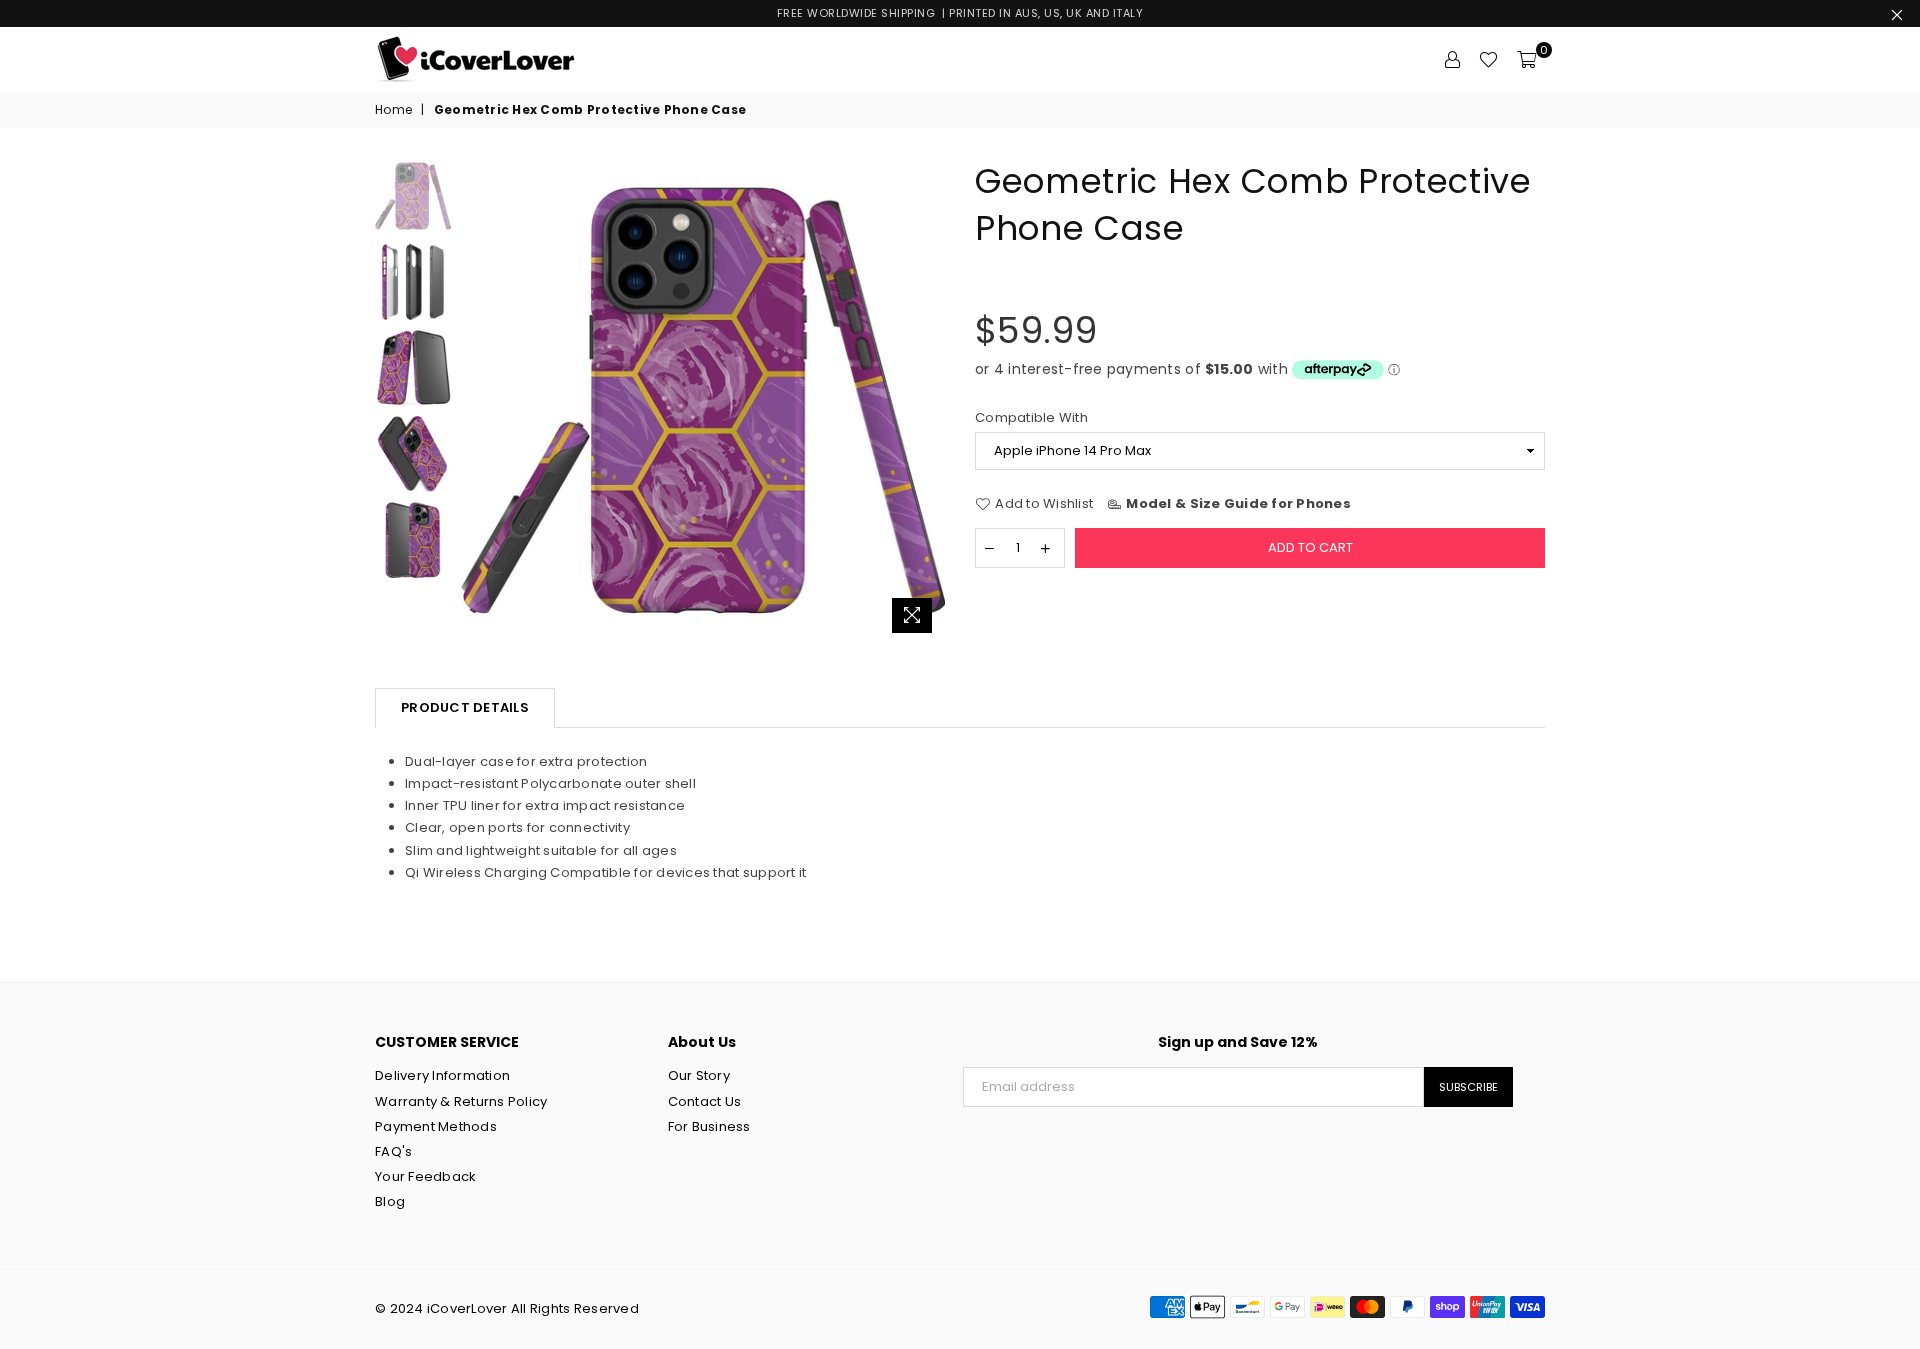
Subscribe (1468, 1087)
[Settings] (1452, 60)
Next (927, 400)
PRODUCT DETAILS (465, 707)
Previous (478, 400)
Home (393, 110)
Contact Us (705, 1101)
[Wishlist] (1488, 60)
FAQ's (393, 1151)
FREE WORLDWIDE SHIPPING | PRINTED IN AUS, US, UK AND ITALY (960, 13)
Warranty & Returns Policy (461, 1101)
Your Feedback (425, 1176)
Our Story (699, 1075)
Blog (390, 1201)
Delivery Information (442, 1075)
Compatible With (1031, 418)
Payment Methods (436, 1126)
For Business (709, 1126)
